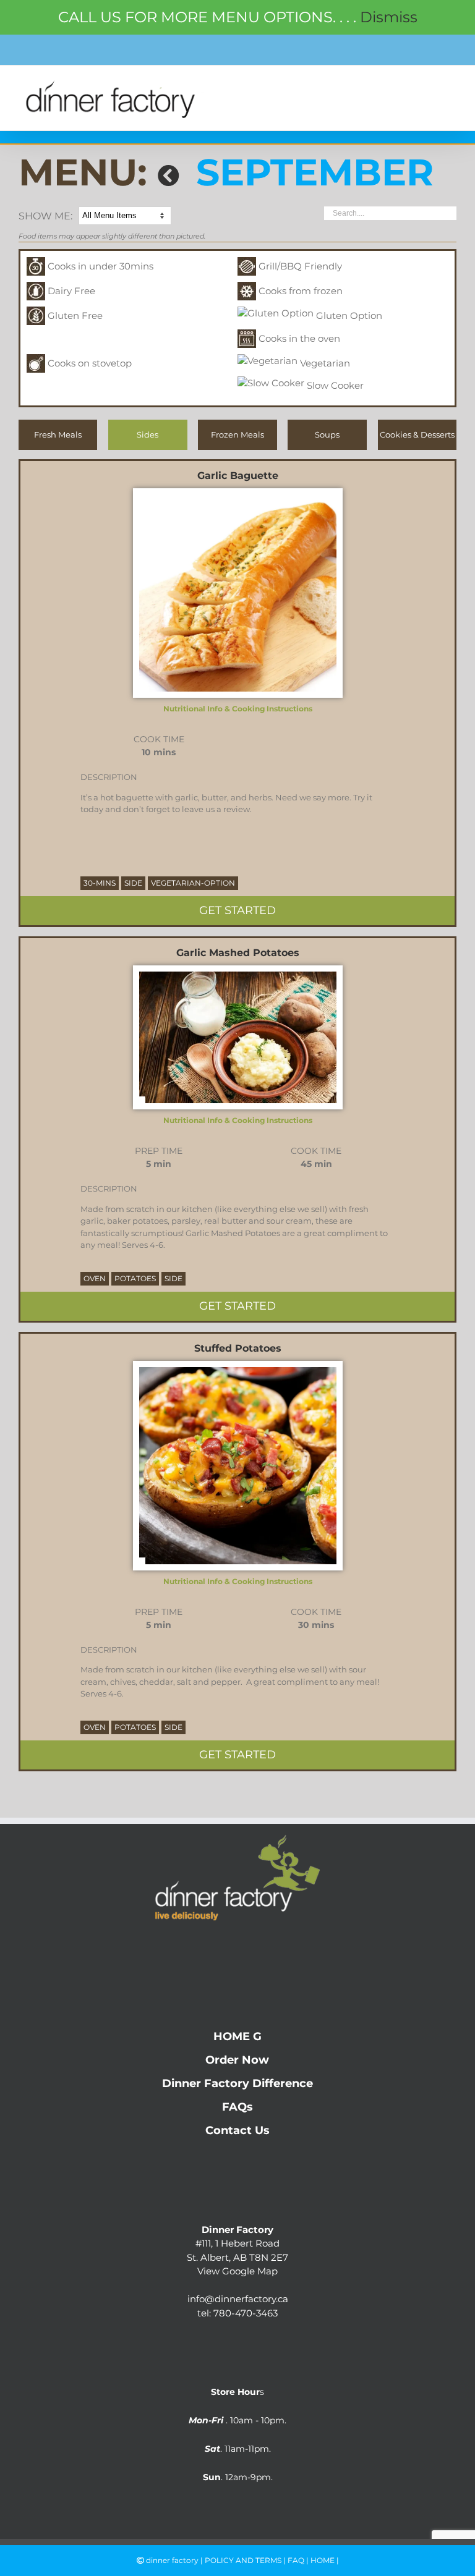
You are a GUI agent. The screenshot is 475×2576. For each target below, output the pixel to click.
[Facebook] (213, 1947)
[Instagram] (238, 1947)
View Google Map (237, 2271)
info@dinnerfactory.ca (238, 2299)
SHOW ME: (45, 216)
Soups (327, 434)
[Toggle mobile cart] (423, 87)
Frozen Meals (237, 434)
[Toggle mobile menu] (449, 87)
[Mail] (263, 1947)
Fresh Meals (58, 434)
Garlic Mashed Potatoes (238, 953)
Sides (148, 434)
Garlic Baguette (238, 476)
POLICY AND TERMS (243, 2560)
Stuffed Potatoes (238, 1348)
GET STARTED (237, 910)
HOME (323, 2560)
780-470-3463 (246, 2313)
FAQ (296, 2560)
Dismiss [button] (389, 17)
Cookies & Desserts (417, 434)
